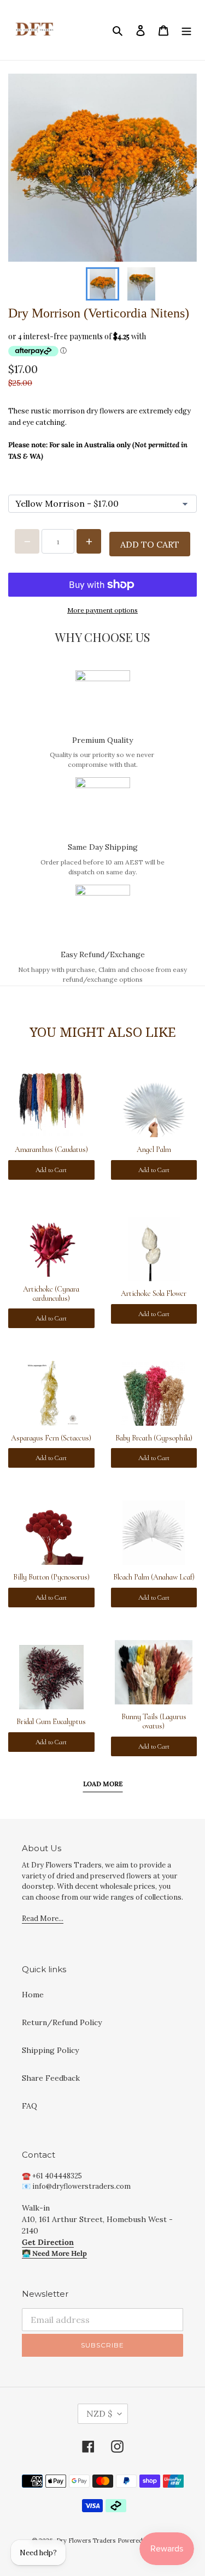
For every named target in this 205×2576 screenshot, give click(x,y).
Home (33, 1995)
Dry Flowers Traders (86, 2541)
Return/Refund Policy (62, 2022)
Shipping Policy (50, 2050)
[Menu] (186, 30)
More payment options (102, 610)
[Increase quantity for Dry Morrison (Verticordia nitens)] (89, 541)
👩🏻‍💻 (54, 2253)
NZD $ (99, 2413)
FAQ (30, 2106)
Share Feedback (51, 2078)
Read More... (43, 1919)
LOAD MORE (103, 1784)
